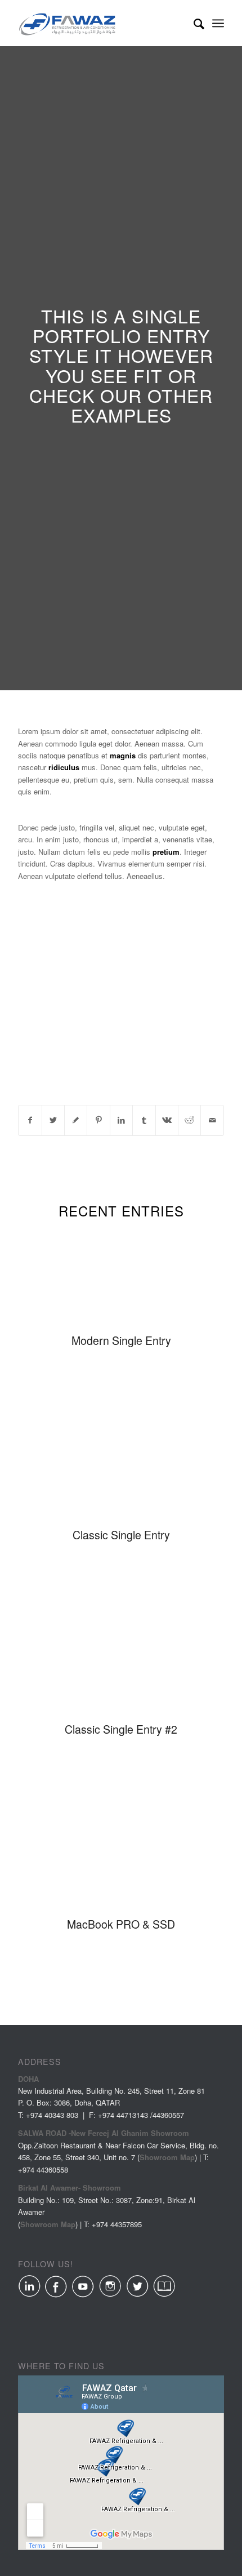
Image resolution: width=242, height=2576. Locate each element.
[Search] (193, 23)
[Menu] (218, 23)
